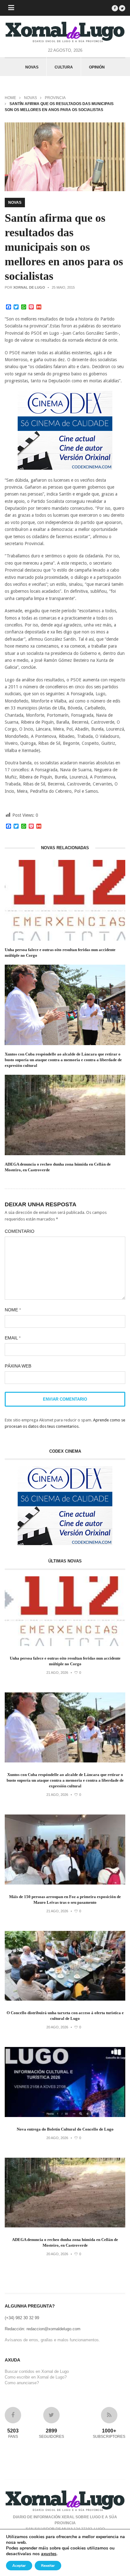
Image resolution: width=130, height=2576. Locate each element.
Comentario (20, 1231)
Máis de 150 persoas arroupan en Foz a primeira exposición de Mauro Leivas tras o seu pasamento (65, 1900)
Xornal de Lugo (29, 287)
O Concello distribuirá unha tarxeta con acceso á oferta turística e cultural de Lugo (65, 2016)
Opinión (97, 67)
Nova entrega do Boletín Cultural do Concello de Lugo (65, 2129)
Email (13, 1338)
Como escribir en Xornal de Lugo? (36, 2377)
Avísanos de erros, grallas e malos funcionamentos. (52, 2340)
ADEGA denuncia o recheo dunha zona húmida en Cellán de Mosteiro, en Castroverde (58, 1167)
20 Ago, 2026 (57, 2027)
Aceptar (19, 2566)
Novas (32, 67)
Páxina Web (18, 1366)
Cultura (64, 67)
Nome (13, 1310)
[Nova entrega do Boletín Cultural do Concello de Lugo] (65, 2116)
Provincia (55, 98)
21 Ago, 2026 (57, 1673)
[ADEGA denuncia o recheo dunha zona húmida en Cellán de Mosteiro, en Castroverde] (65, 2226)
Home (10, 98)
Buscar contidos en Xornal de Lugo (37, 2371)
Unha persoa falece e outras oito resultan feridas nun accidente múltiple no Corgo (60, 953)
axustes (49, 2554)
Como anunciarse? (22, 2383)
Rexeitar (48, 2566)
